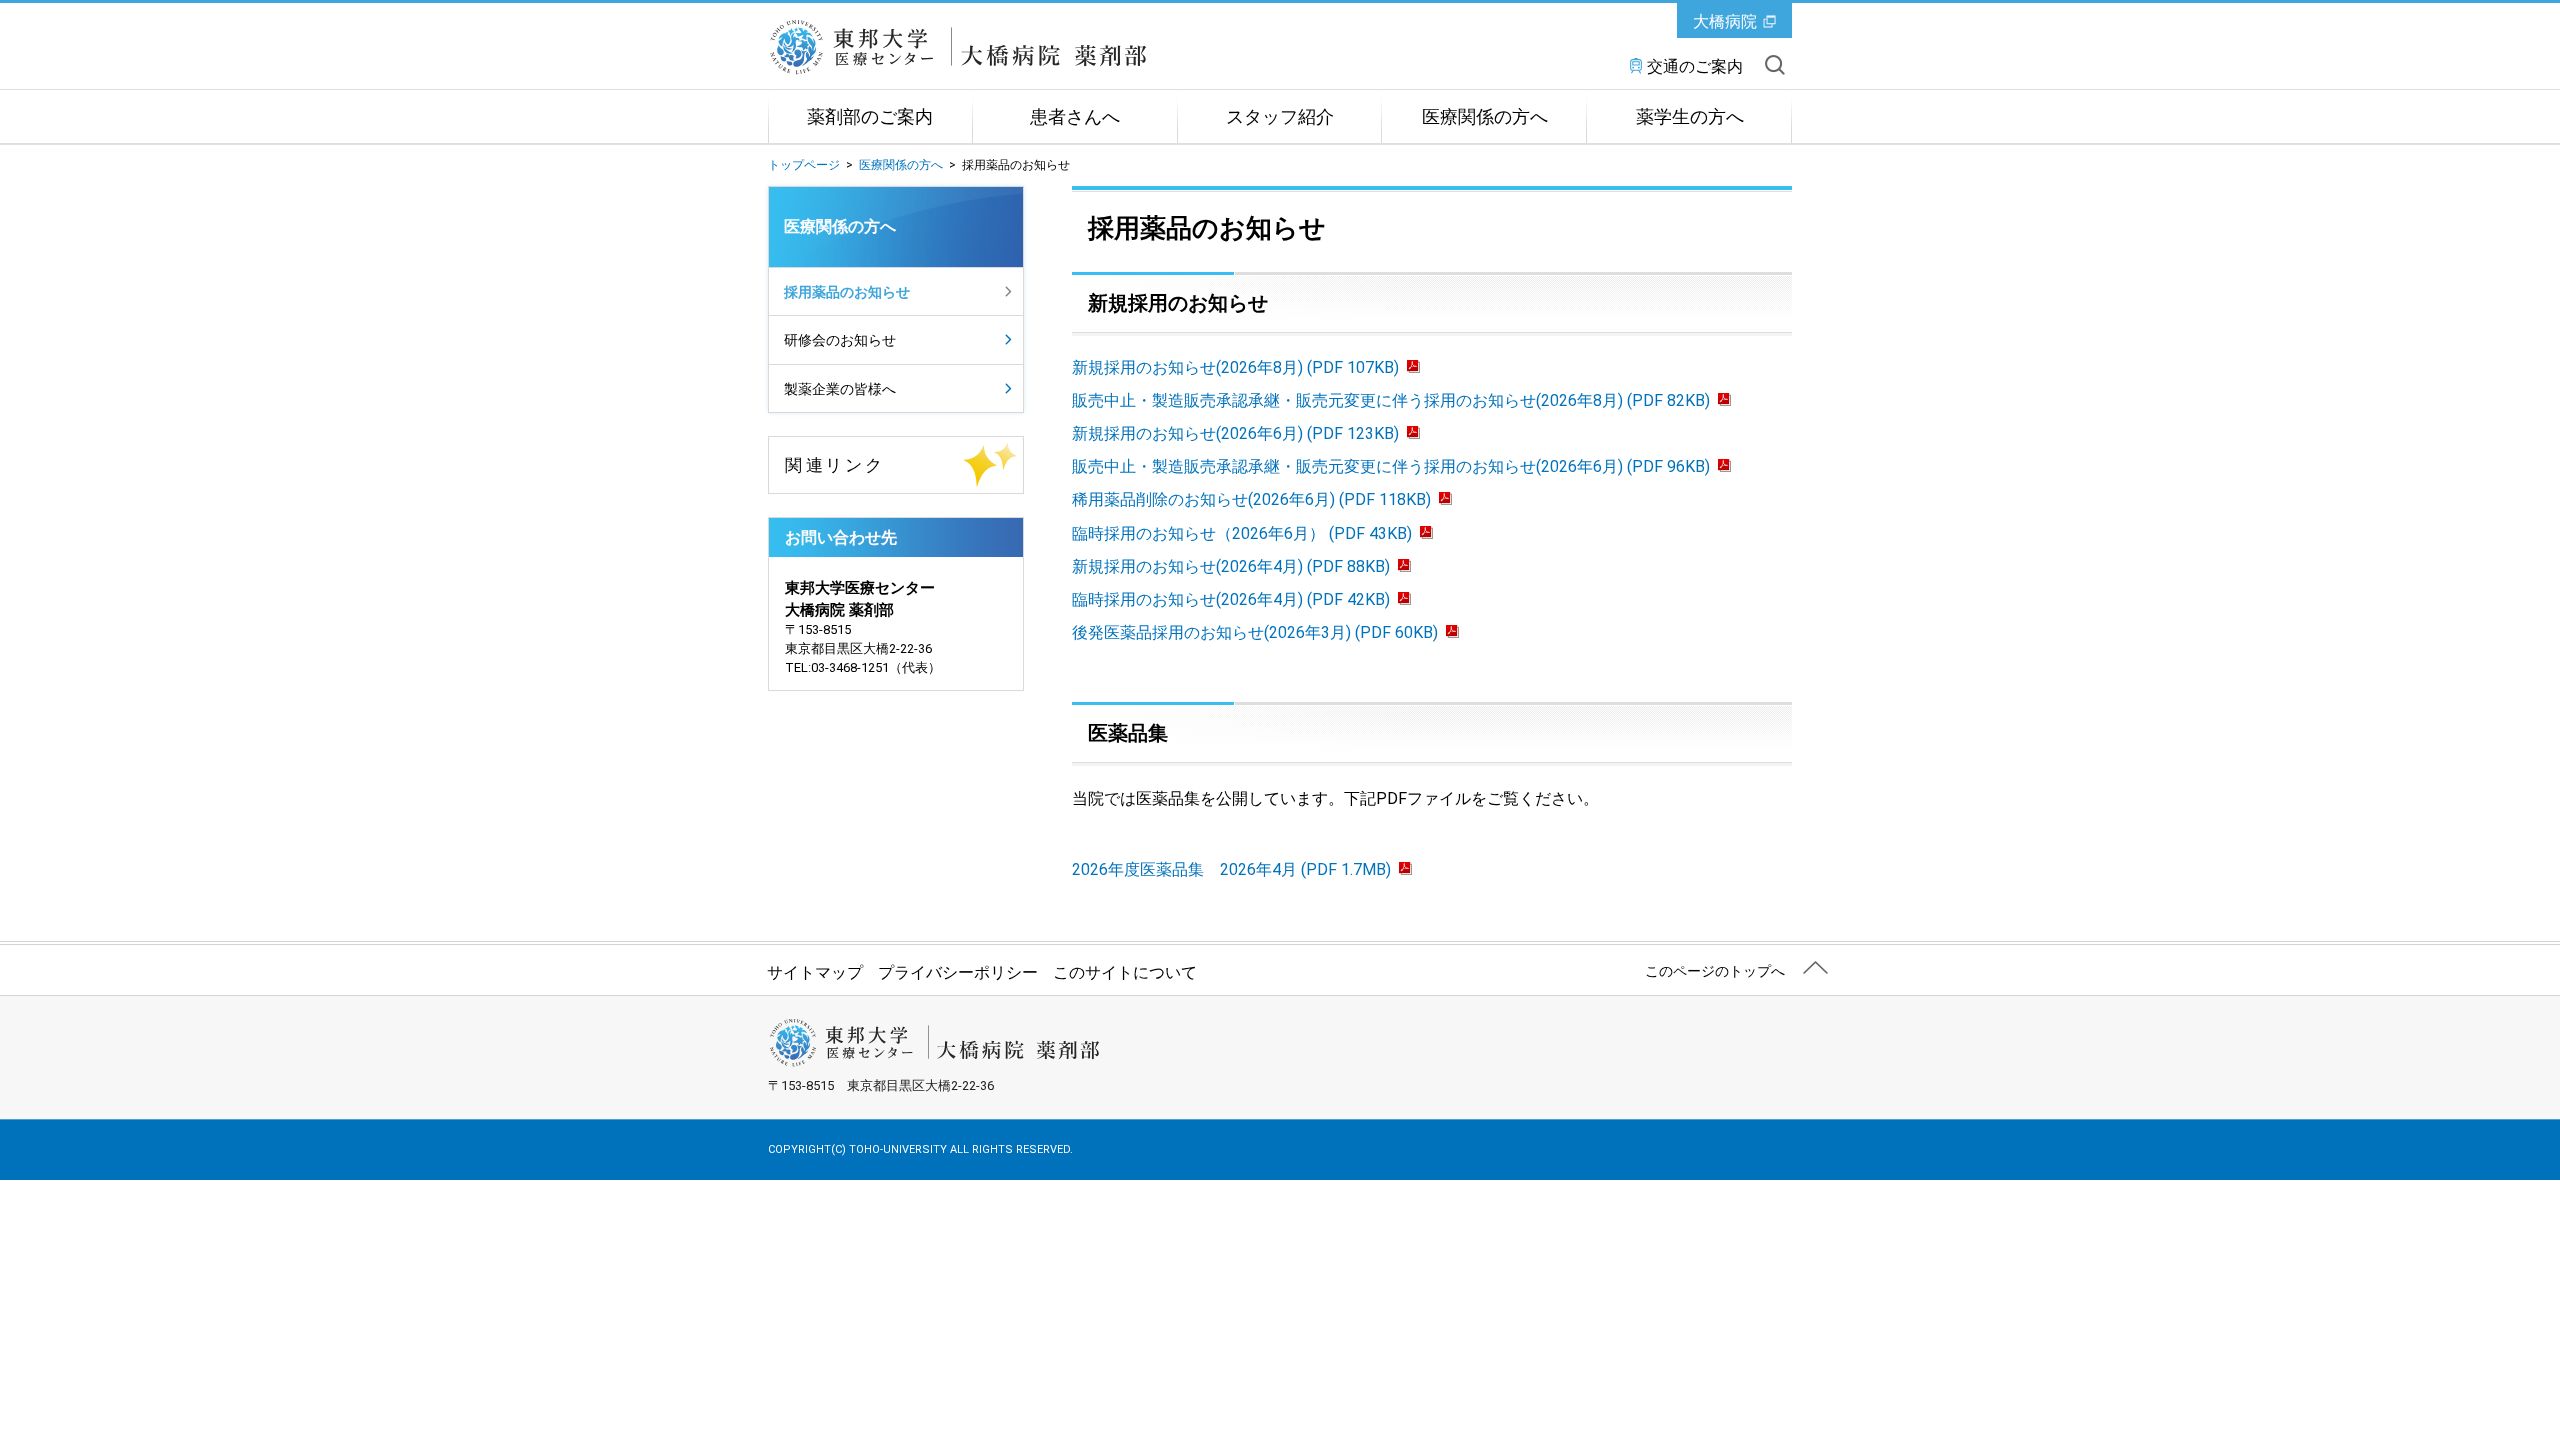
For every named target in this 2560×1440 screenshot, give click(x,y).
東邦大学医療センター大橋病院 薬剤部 (993, 47)
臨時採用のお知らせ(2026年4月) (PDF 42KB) (1231, 599)
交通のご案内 (1695, 66)
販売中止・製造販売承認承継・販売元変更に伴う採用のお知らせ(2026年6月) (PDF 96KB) (1391, 466)
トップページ (804, 165)
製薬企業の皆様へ (840, 389)
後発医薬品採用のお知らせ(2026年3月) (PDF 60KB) (1255, 632)
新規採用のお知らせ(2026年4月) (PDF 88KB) (1231, 566)
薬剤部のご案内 (870, 117)
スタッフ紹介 (1280, 117)
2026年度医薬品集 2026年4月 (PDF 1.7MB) (1231, 869)
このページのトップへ (1715, 971)
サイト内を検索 (1775, 65)
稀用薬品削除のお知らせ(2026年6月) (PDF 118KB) (1251, 499)
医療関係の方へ (1485, 117)
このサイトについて (1125, 972)
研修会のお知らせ (840, 340)
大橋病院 (1725, 21)
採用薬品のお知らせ (847, 292)
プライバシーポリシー (958, 972)
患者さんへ (1075, 117)
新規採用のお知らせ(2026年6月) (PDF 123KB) (1235, 433)
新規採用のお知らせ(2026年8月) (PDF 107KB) (1235, 367)
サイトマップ (815, 972)
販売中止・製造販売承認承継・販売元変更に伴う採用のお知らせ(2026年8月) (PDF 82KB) (1391, 400)
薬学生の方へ (1690, 117)
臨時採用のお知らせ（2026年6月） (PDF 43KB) (1242, 533)
